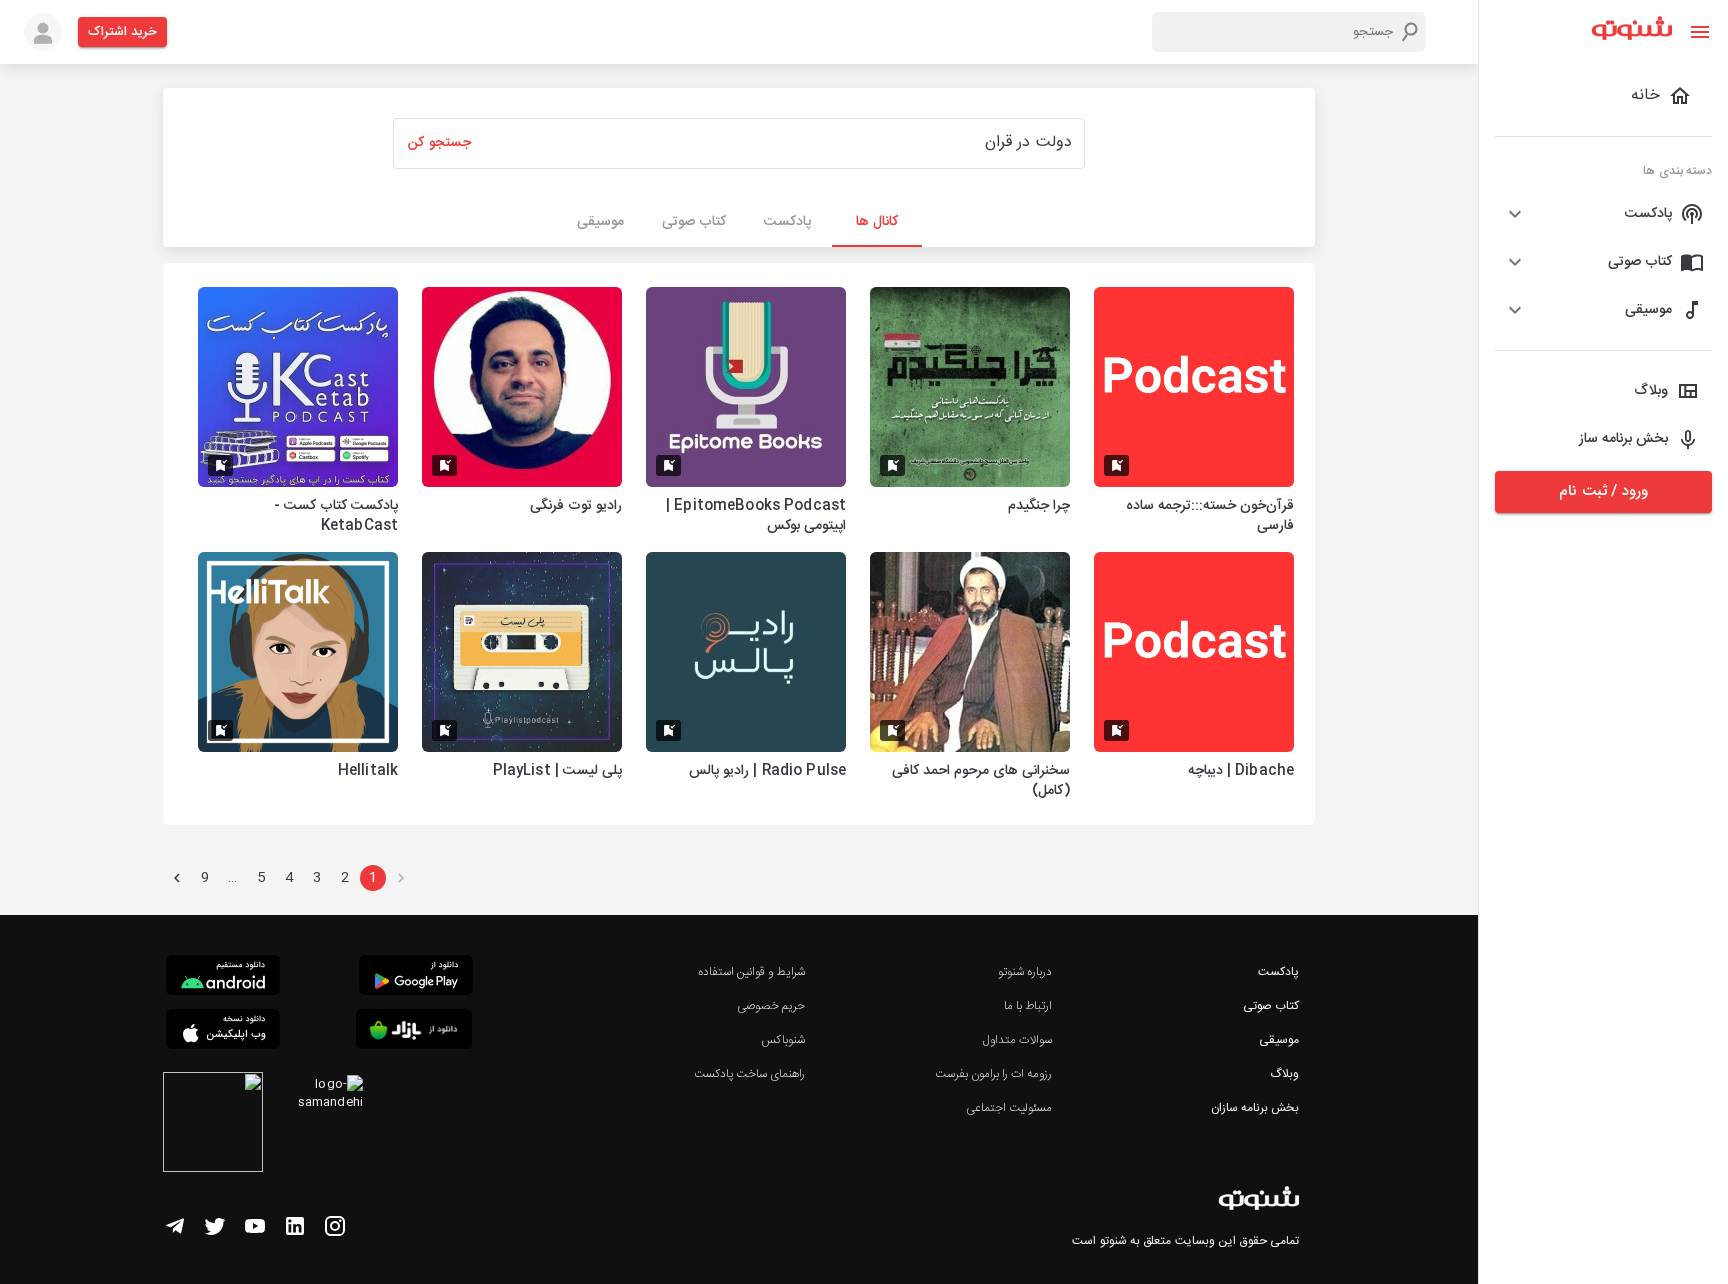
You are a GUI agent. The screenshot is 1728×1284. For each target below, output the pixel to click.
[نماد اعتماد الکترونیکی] (213, 1125)
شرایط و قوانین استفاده (751, 972)
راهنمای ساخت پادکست (749, 1074)
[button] (1603, 214)
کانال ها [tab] (877, 222)
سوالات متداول (1017, 1040)
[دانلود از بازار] (414, 1032)
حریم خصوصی (771, 1006)
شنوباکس (783, 1040)
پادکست (1278, 972)
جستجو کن (439, 143)
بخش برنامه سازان (1255, 1108)
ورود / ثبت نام (1603, 491)
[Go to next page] (177, 878)
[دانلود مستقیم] (223, 978)
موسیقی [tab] (600, 222)
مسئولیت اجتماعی (1009, 1108)
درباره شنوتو (1025, 972)
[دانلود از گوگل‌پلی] (416, 978)
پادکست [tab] (787, 222)
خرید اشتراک (122, 32)
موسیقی (1279, 1040)
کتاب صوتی (1271, 1006)
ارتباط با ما (1028, 1006)
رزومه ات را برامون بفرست (994, 1074)
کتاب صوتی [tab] (694, 222)
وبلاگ (1284, 1074)
